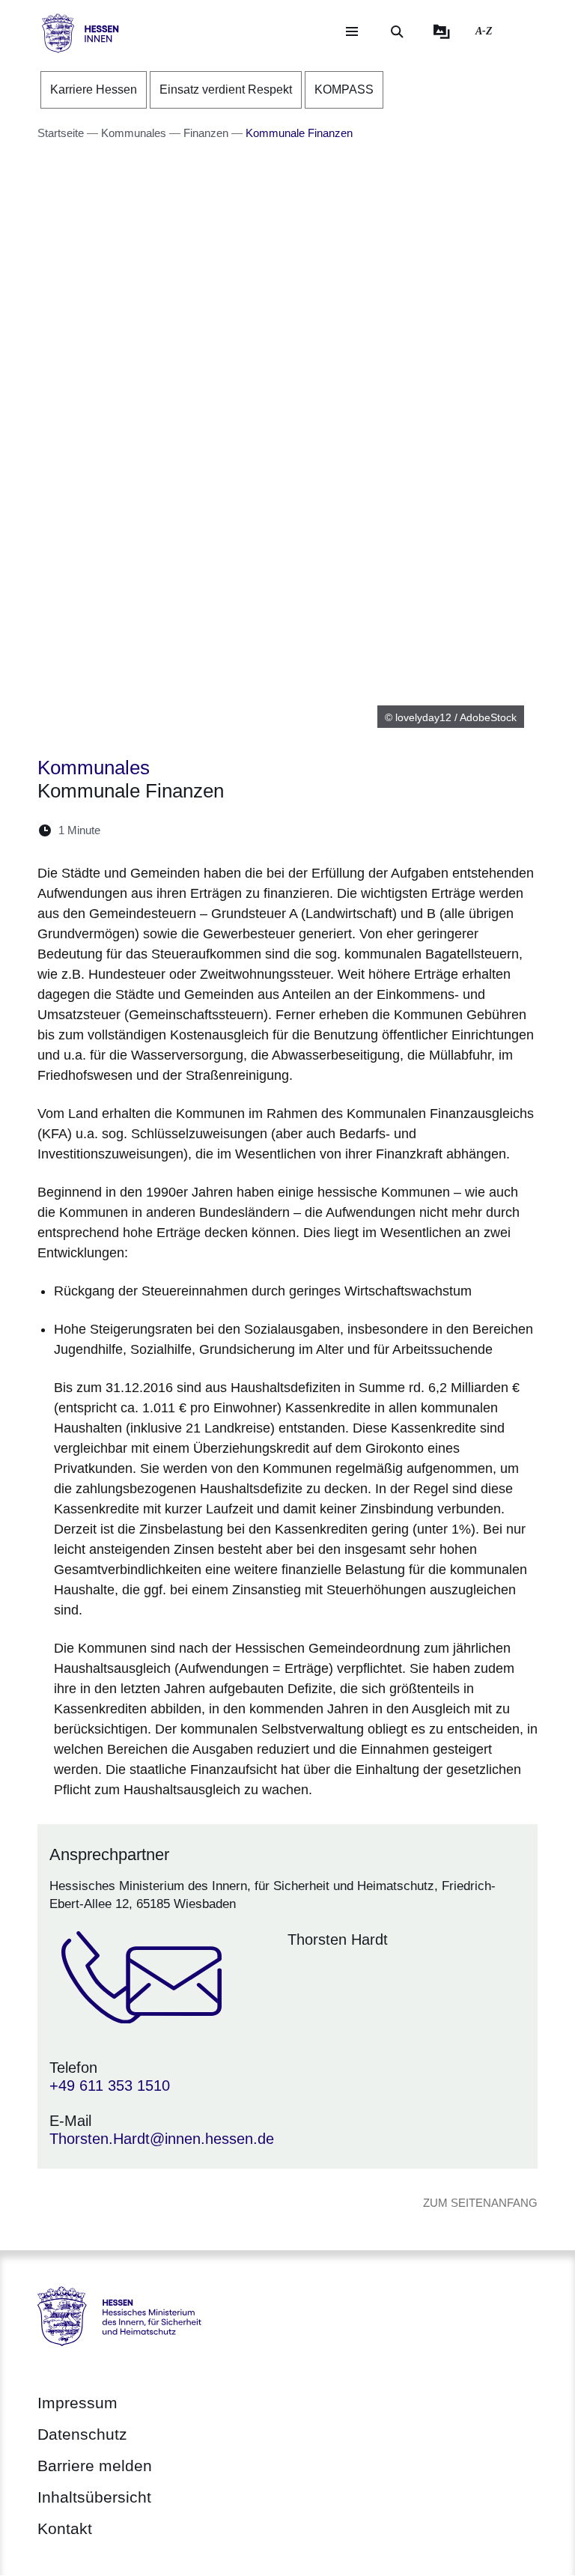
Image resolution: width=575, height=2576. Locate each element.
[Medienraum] (442, 31)
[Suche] (397, 31)
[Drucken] (241, 830)
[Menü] (352, 31)
